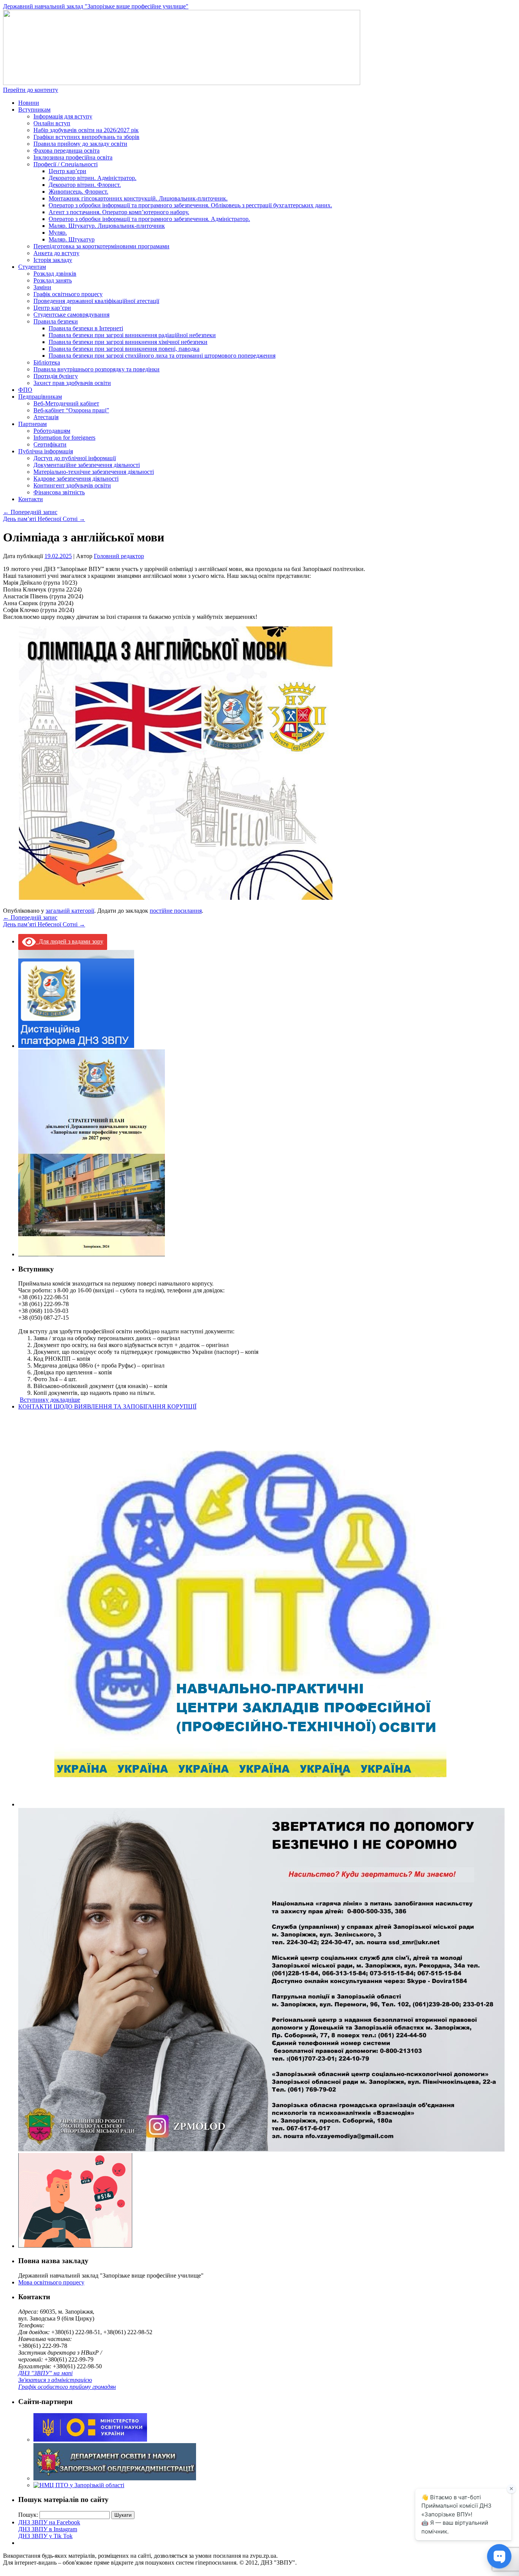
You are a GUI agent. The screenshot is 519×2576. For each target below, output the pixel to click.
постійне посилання (176, 911)
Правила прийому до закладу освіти (80, 144)
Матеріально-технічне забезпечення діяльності (94, 472)
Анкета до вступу (56, 253)
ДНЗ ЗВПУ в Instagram (48, 2529)
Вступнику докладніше (50, 1400)
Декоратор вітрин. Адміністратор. (93, 178)
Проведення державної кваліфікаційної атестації (96, 301)
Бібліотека (47, 362)
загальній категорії (70, 911)
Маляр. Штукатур (72, 239)
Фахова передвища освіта (66, 151)
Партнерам (32, 424)
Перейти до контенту (31, 90)
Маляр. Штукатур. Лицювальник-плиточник (107, 226)
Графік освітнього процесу (68, 294)
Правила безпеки (56, 321)
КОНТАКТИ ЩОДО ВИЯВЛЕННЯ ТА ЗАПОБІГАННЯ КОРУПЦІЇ (107, 1406)
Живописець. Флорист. (78, 192)
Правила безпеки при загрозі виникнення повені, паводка (124, 349)
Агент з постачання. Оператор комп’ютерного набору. (119, 212)
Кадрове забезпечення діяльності (76, 479)
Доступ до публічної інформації (75, 458)
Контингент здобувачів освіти (72, 485)
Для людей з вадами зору (70, 941)
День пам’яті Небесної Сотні (44, 519)
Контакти (31, 499)
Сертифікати (50, 444)
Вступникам (34, 110)
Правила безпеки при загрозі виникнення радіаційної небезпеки (132, 335)
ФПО (25, 390)
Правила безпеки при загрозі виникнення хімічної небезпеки (128, 342)
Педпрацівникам (40, 397)
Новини (29, 103)
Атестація (46, 417)
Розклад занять (53, 280)
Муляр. (58, 233)
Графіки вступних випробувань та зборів (86, 137)
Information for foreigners (64, 438)
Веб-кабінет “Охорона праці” (71, 410)
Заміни (42, 287)
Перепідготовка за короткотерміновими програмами (101, 246)
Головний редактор (119, 556)
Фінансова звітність (59, 492)
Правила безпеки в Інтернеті (86, 328)
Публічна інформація (46, 451)
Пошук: (28, 2515)
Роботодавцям (52, 431)
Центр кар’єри (67, 171)
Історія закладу (53, 260)
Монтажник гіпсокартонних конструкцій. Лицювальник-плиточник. (138, 198)
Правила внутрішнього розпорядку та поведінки (97, 369)
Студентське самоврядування (71, 315)
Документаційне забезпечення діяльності (87, 465)
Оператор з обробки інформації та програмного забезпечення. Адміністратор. (149, 219)
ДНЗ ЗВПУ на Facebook (49, 2522)
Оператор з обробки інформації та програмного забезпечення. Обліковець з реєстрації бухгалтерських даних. (190, 205)
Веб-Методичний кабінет (66, 403)
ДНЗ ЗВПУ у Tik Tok (45, 2536)
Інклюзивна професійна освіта (73, 157)
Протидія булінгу (56, 376)
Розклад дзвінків (55, 274)
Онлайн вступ (52, 123)
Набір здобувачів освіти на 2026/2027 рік (86, 130)
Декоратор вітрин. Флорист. (85, 185)
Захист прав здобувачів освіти (72, 383)
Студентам (32, 267)
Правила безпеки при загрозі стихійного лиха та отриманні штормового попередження (162, 356)
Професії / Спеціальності (66, 164)
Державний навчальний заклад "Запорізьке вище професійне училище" (96, 6)
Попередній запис (30, 512)
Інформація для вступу (63, 116)
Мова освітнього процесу (51, 2282)
